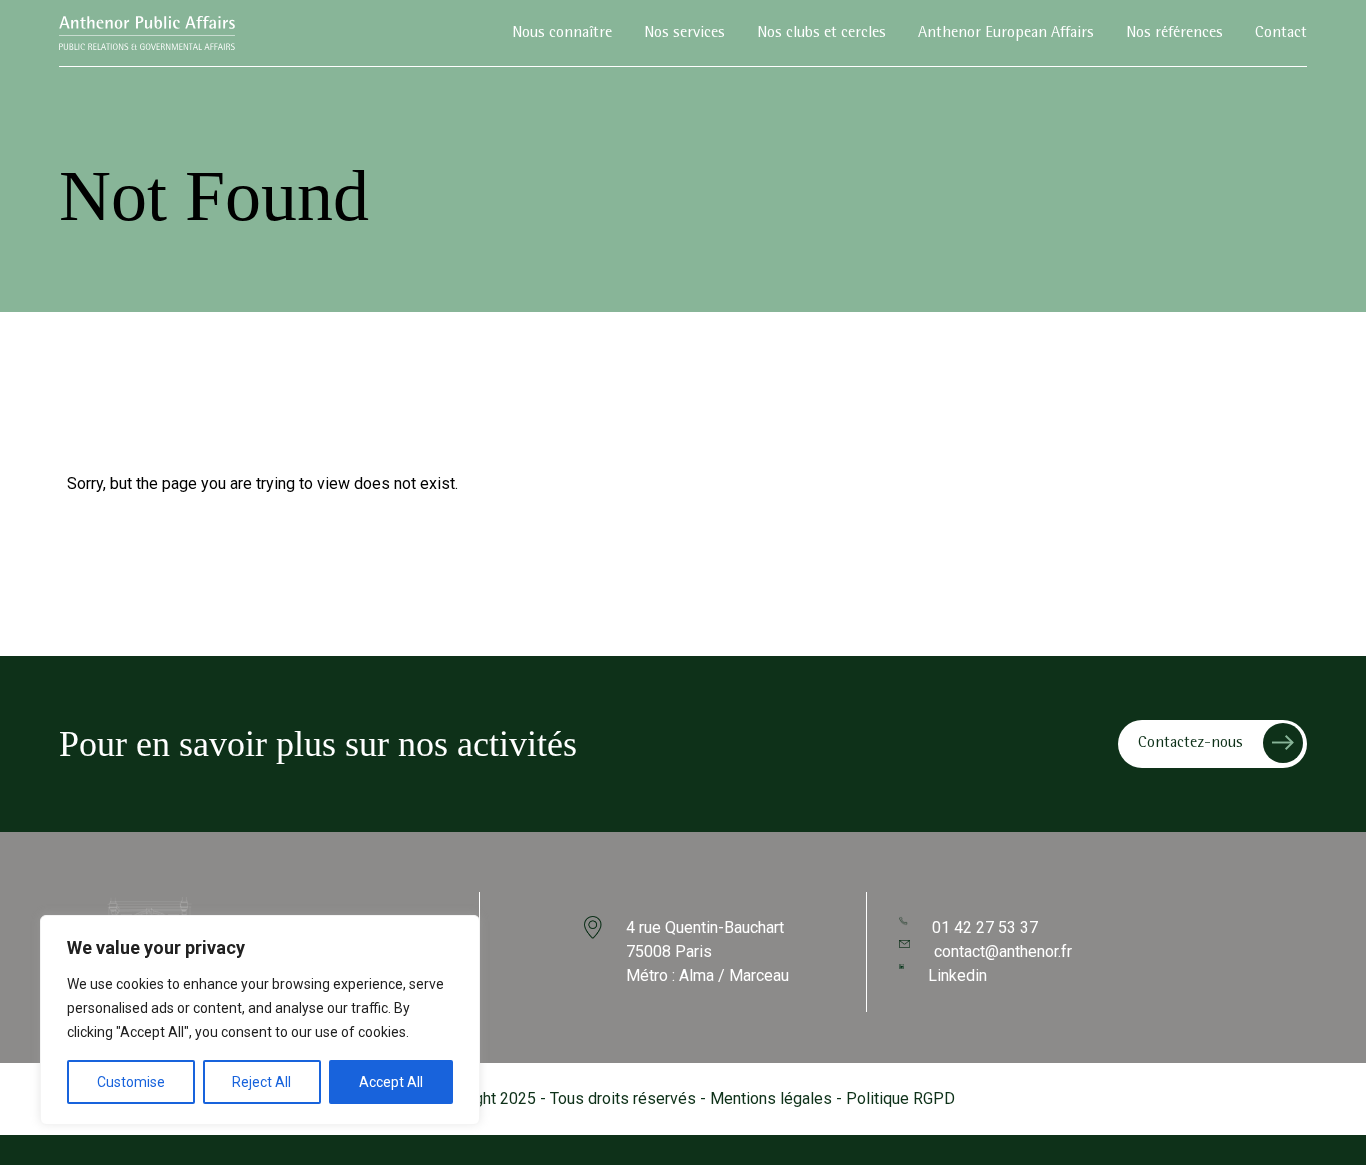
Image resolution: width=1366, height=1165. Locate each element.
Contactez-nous (1190, 744)
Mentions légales (771, 1098)
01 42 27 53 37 (985, 927)
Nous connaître (562, 34)
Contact (1281, 34)
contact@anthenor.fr (1003, 951)
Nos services (684, 34)
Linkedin (957, 975)
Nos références (1174, 34)
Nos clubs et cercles (821, 34)
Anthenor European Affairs (1006, 34)
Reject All (261, 1082)
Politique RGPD (900, 1098)
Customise (131, 1082)
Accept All (391, 1082)
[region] (260, 1020)
